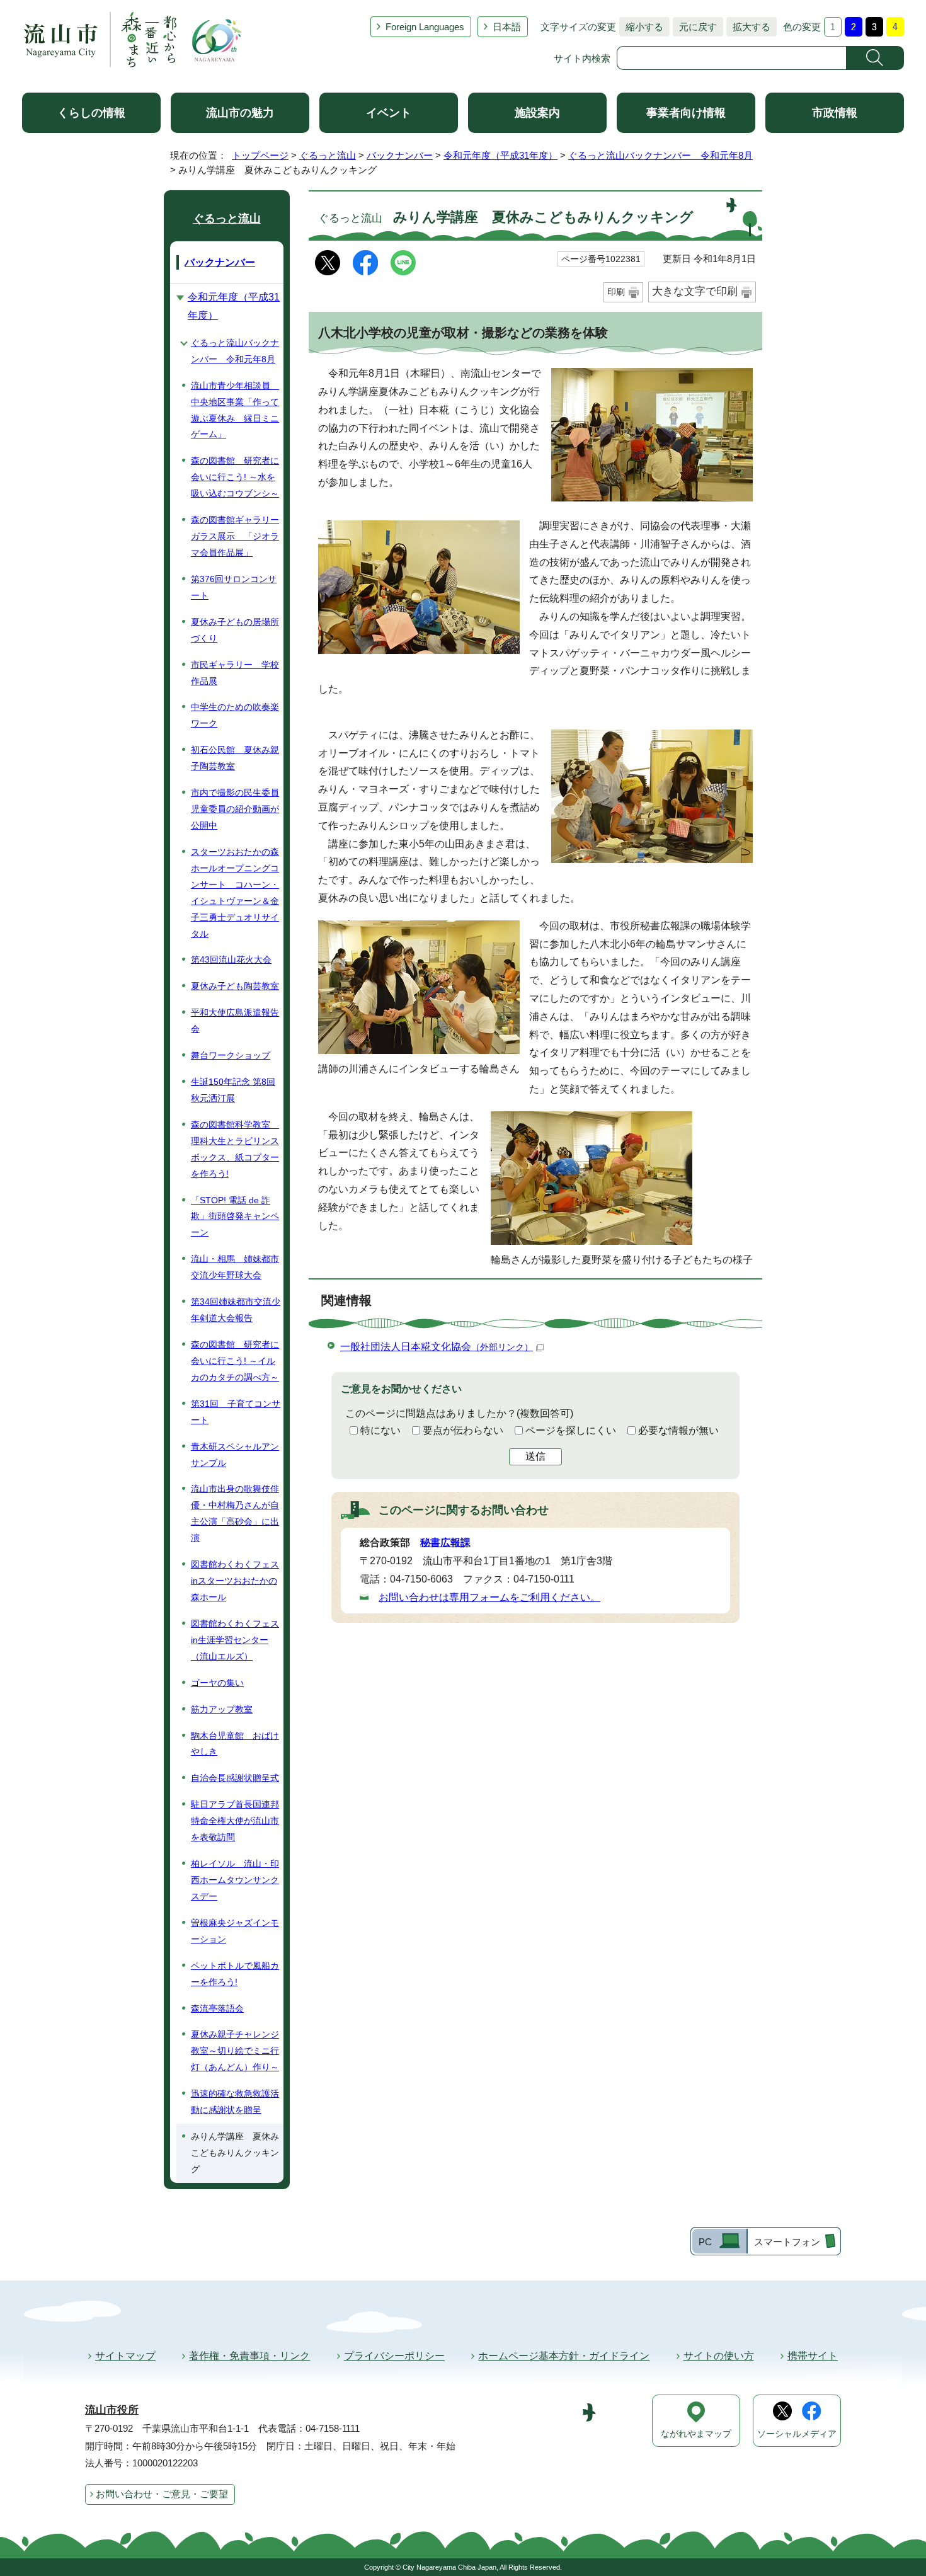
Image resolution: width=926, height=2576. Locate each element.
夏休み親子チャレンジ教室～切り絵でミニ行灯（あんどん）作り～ (235, 2051)
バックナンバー (400, 155)
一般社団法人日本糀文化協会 (437, 1347)
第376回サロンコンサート (234, 587)
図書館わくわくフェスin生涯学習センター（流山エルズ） (235, 1640)
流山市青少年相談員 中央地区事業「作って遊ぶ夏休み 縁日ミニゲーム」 (235, 410)
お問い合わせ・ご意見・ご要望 (162, 2494)
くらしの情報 (91, 113)
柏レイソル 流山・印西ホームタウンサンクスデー (235, 1880)
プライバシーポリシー (394, 2356)
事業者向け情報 (686, 113)
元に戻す (695, 27)
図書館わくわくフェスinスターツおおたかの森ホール (235, 1581)
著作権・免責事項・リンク (249, 2356)
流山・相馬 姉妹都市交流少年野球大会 (235, 1267)
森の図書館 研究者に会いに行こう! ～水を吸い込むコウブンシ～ (235, 477)
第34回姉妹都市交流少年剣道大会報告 (236, 1310)
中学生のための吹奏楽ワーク (235, 715)
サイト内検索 (582, 58)
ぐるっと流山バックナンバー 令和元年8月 (660, 155)
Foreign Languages (425, 27)
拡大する (748, 27)
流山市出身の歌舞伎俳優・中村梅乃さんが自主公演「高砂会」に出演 (235, 1513)
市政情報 (835, 113)
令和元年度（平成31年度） (500, 155)
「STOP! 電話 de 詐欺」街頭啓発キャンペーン (235, 1216)
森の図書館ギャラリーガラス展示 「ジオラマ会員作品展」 (235, 536)
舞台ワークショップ (231, 1055)
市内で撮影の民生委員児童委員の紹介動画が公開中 (235, 809)
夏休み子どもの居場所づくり (235, 630)
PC (705, 2242)
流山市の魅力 (240, 113)
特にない (380, 1430)
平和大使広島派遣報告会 (235, 1021)
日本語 (507, 27)
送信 (535, 1456)
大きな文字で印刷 (695, 291)
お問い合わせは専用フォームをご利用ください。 (489, 1597)
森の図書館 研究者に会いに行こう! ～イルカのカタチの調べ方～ (235, 1361)
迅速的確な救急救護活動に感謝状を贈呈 (235, 2102)
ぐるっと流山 (328, 155)
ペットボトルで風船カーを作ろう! (235, 1974)
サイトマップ (125, 2356)
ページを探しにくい (571, 1430)
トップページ (260, 155)
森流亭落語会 (217, 2008)
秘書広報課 (445, 1543)
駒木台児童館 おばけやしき (235, 1744)
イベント (389, 113)
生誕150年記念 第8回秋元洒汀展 (233, 1090)
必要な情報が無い (678, 1430)
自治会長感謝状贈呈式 (235, 1778)
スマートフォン (787, 2242)
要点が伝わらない (463, 1430)
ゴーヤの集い (217, 1683)
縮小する (641, 27)
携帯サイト (813, 2356)
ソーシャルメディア (797, 2434)
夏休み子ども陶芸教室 (235, 986)
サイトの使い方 (719, 2356)
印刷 (616, 292)
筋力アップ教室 (222, 1709)
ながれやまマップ (696, 2434)
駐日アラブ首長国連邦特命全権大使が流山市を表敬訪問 (235, 1821)
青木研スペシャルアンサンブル (235, 1455)
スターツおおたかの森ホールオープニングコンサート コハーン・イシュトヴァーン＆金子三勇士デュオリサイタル (235, 893)
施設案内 (537, 113)
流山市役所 (112, 2410)
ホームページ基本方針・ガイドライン (564, 2356)
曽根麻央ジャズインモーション (235, 1931)
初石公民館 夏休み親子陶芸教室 (235, 758)
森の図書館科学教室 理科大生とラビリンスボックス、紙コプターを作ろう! (235, 1149)
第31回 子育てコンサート (236, 1412)
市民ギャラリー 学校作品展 (235, 673)
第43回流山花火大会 (231, 959)
